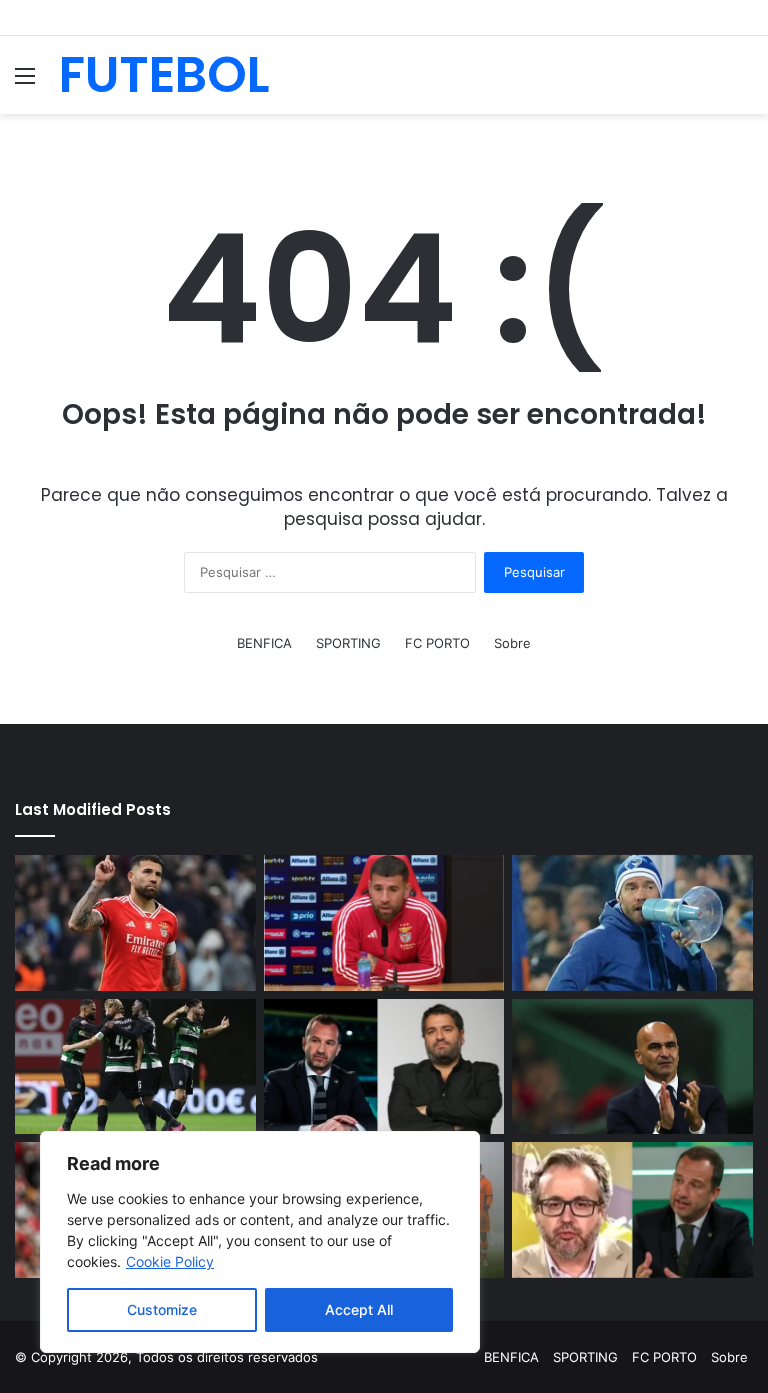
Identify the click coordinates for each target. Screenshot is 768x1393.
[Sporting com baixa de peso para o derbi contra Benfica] (135, 1067)
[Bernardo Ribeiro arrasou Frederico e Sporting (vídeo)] (384, 1066)
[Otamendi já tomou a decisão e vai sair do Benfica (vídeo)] (135, 923)
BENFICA (264, 643)
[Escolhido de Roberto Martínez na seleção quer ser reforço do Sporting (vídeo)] (632, 1066)
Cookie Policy (170, 1261)
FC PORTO (437, 643)
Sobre (512, 643)
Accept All (359, 1309)
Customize (162, 1309)
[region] (260, 1242)
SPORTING (348, 643)
